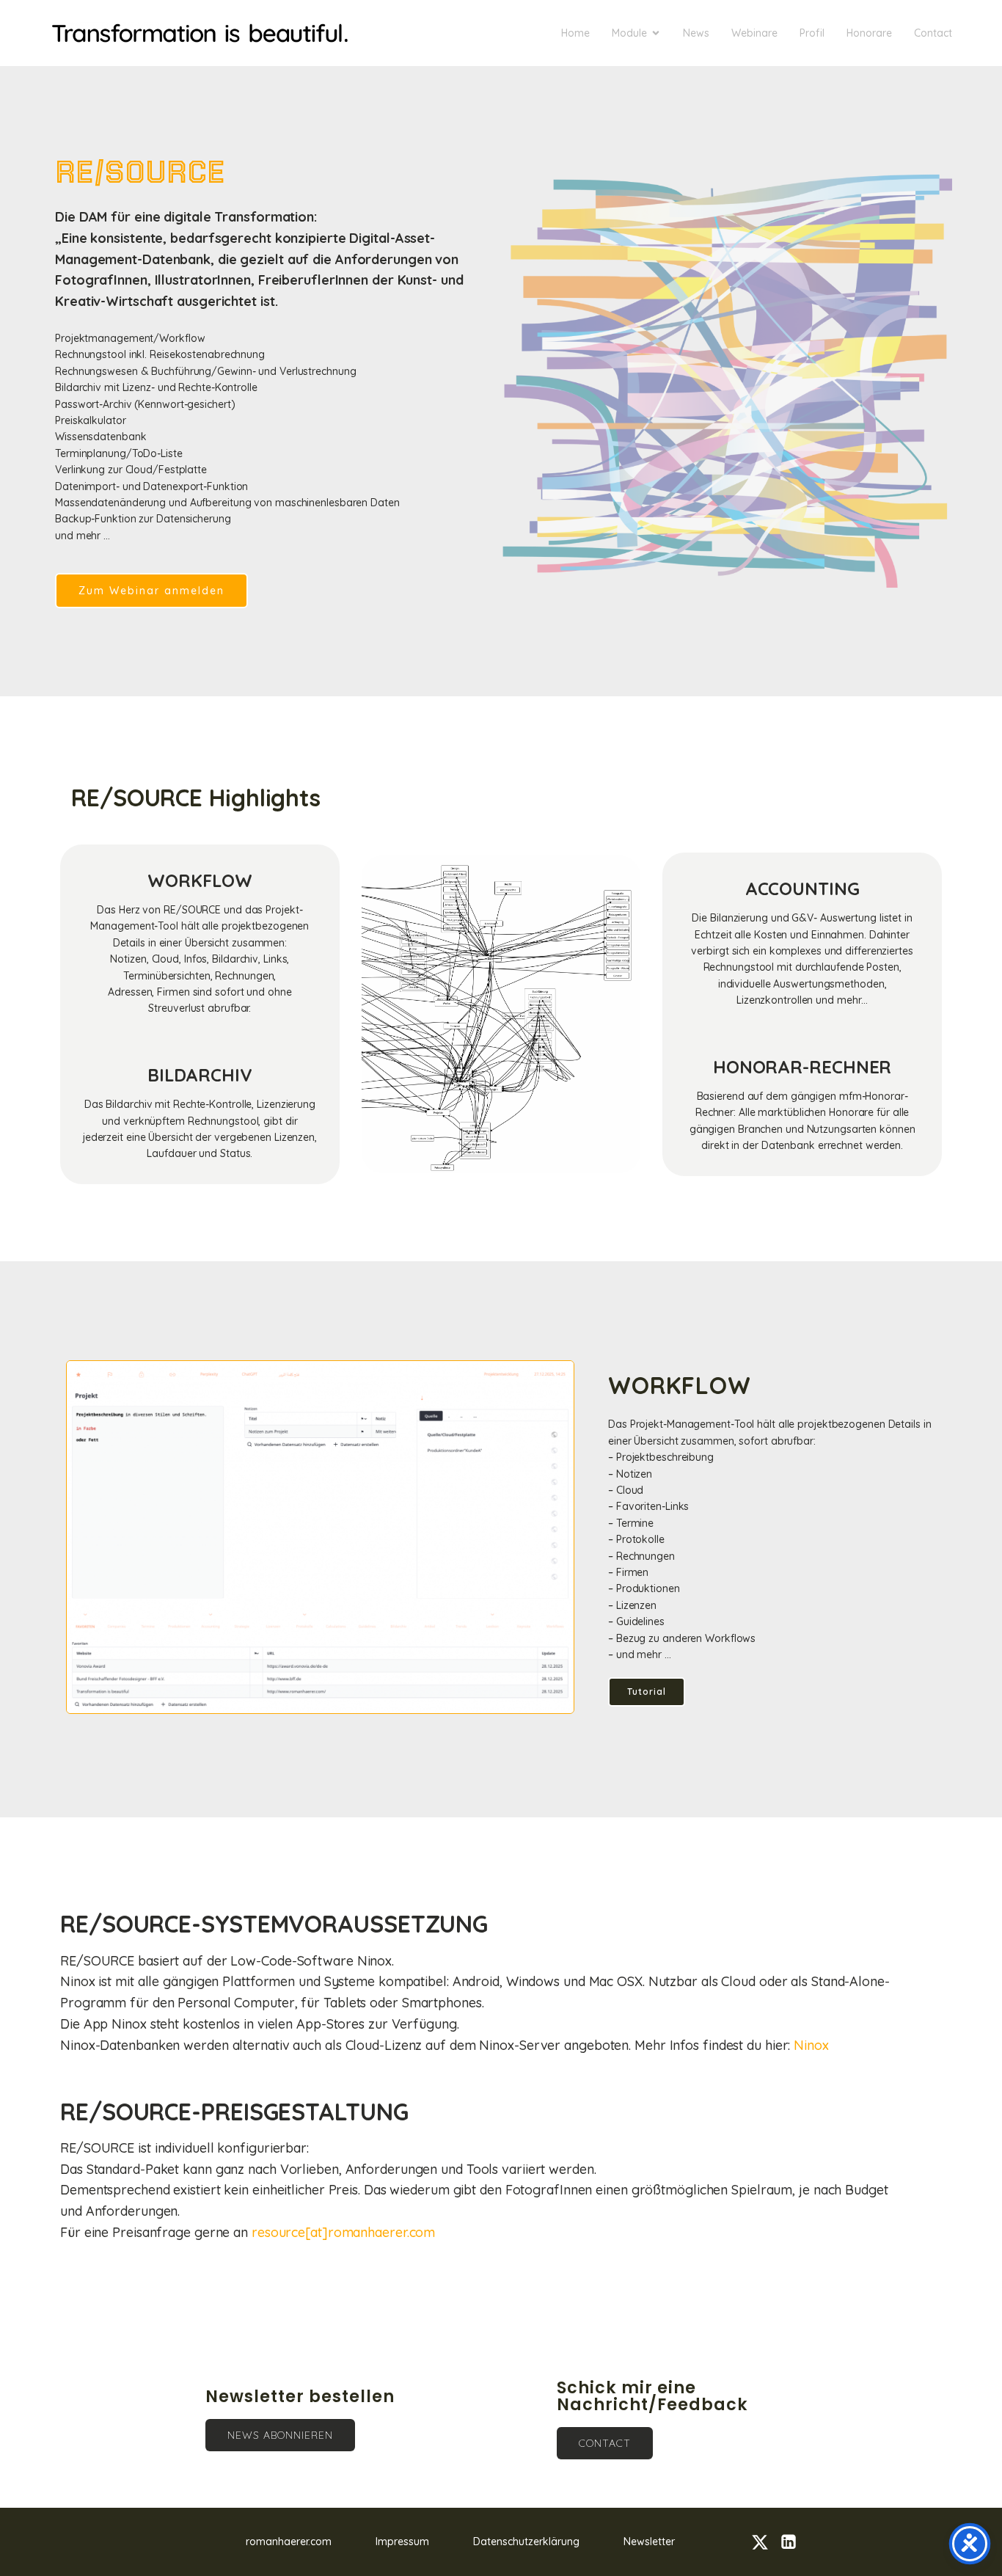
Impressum (402, 2542)
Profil (812, 33)
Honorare (869, 33)
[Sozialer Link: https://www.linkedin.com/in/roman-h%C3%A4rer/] (794, 2542)
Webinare (754, 33)
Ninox (811, 2045)
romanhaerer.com (289, 2542)
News (696, 33)
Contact (933, 33)
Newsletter (649, 2542)
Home (575, 33)
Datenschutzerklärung (526, 2542)
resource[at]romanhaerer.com (343, 2232)
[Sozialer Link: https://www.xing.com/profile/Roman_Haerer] (765, 2542)
